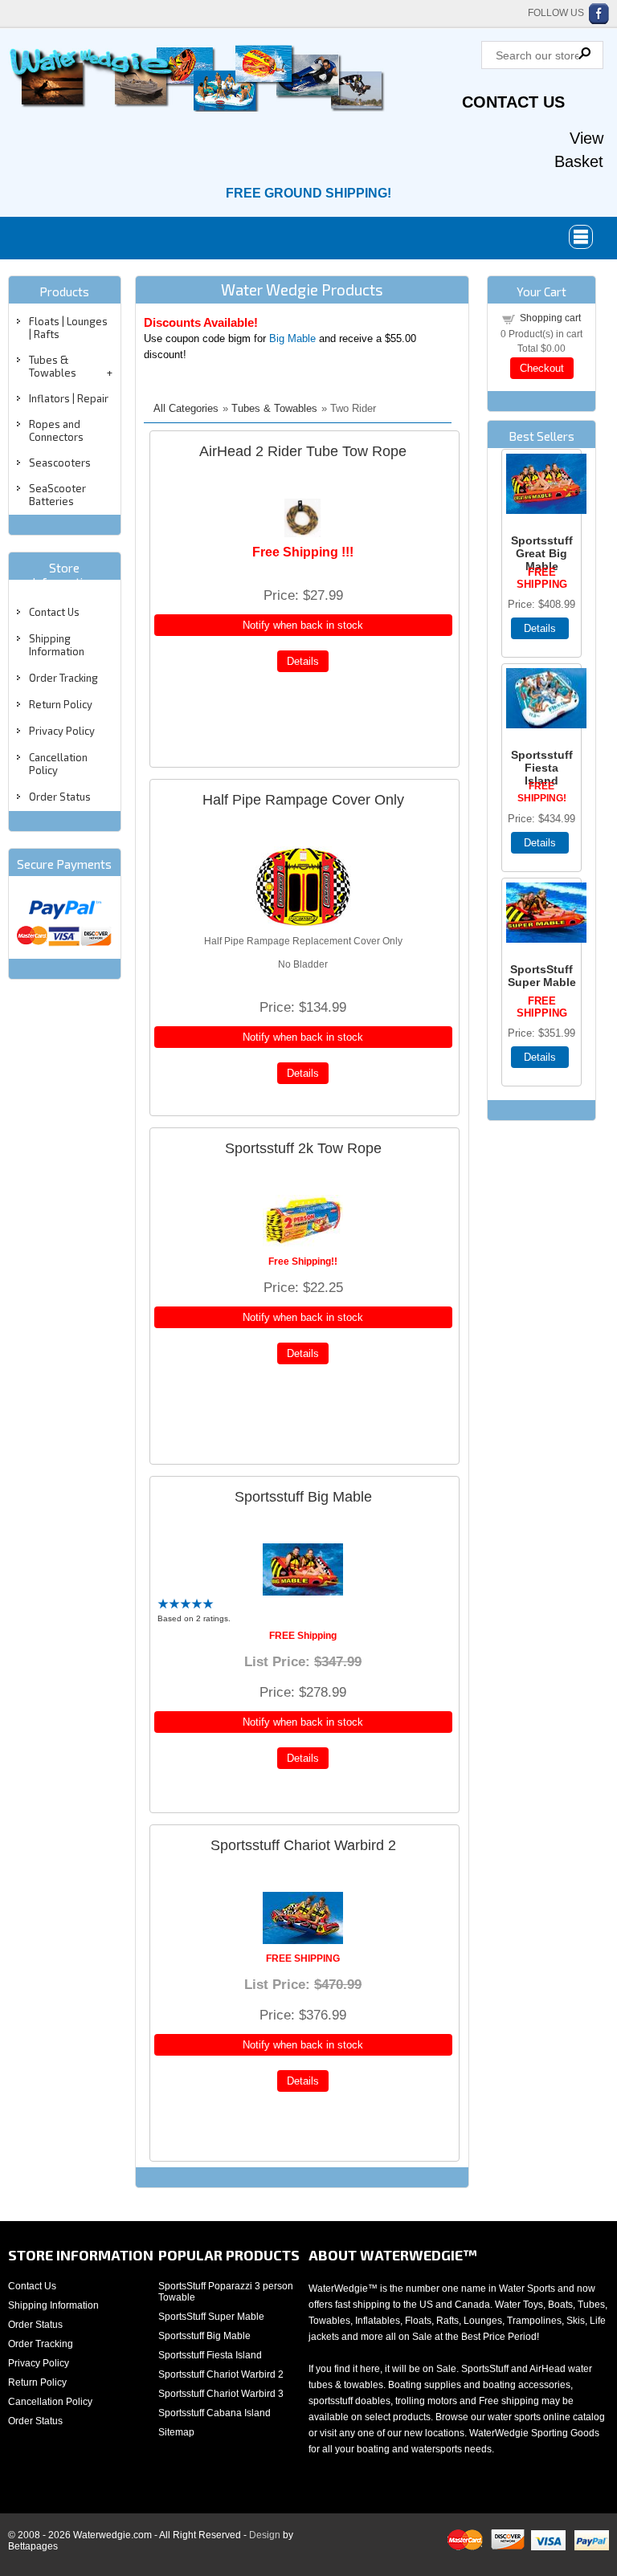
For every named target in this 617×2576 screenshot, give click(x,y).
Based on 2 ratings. (194, 1618)
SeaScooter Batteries (57, 495)
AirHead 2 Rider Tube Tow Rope (303, 451)
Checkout (542, 368)
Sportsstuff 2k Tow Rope (303, 1148)
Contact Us (513, 102)
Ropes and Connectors (56, 430)
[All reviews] (186, 1606)
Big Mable (292, 338)
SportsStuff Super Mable (542, 976)
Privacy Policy (62, 731)
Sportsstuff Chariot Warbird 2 (303, 1845)
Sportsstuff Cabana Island (215, 2413)
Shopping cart (550, 318)
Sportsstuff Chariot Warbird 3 (221, 2394)
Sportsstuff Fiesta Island (542, 768)
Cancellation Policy (50, 2402)
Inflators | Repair (69, 398)
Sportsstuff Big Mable (303, 1497)
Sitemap (176, 2432)
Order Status (60, 797)
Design (265, 2535)
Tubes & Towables (53, 366)
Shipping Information (57, 645)
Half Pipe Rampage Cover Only (303, 800)
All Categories (186, 408)
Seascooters (60, 463)
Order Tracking (63, 678)
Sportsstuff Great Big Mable (542, 553)
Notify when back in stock (303, 625)
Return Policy (61, 704)
